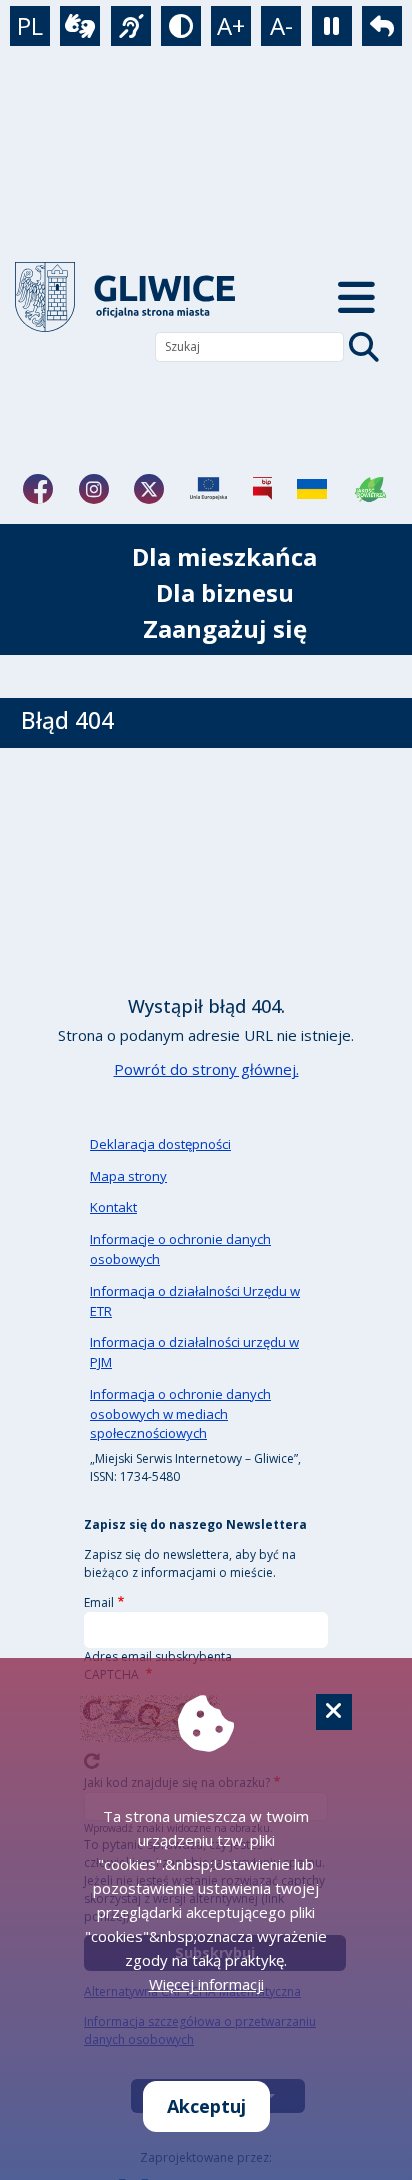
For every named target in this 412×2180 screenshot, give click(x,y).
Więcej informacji (206, 1984)
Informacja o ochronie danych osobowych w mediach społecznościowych (180, 1414)
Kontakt (113, 1207)
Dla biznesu (225, 592)
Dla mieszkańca (224, 556)
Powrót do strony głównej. (206, 1069)
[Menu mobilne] (356, 297)
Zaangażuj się (225, 628)
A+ (231, 25)
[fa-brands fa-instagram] (94, 489)
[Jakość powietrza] (371, 489)
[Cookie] (334, 1712)
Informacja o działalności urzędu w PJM (194, 1352)
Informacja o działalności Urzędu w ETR (195, 1301)
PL (30, 25)
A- (281, 25)
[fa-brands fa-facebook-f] (38, 489)
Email (99, 1602)
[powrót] (144, 297)
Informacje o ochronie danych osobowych (180, 1249)
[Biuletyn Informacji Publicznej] (262, 489)
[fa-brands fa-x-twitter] (149, 489)
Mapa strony (128, 1176)
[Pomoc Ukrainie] (312, 489)
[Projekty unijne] (208, 489)
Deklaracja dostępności (160, 1144)
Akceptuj (206, 2106)
